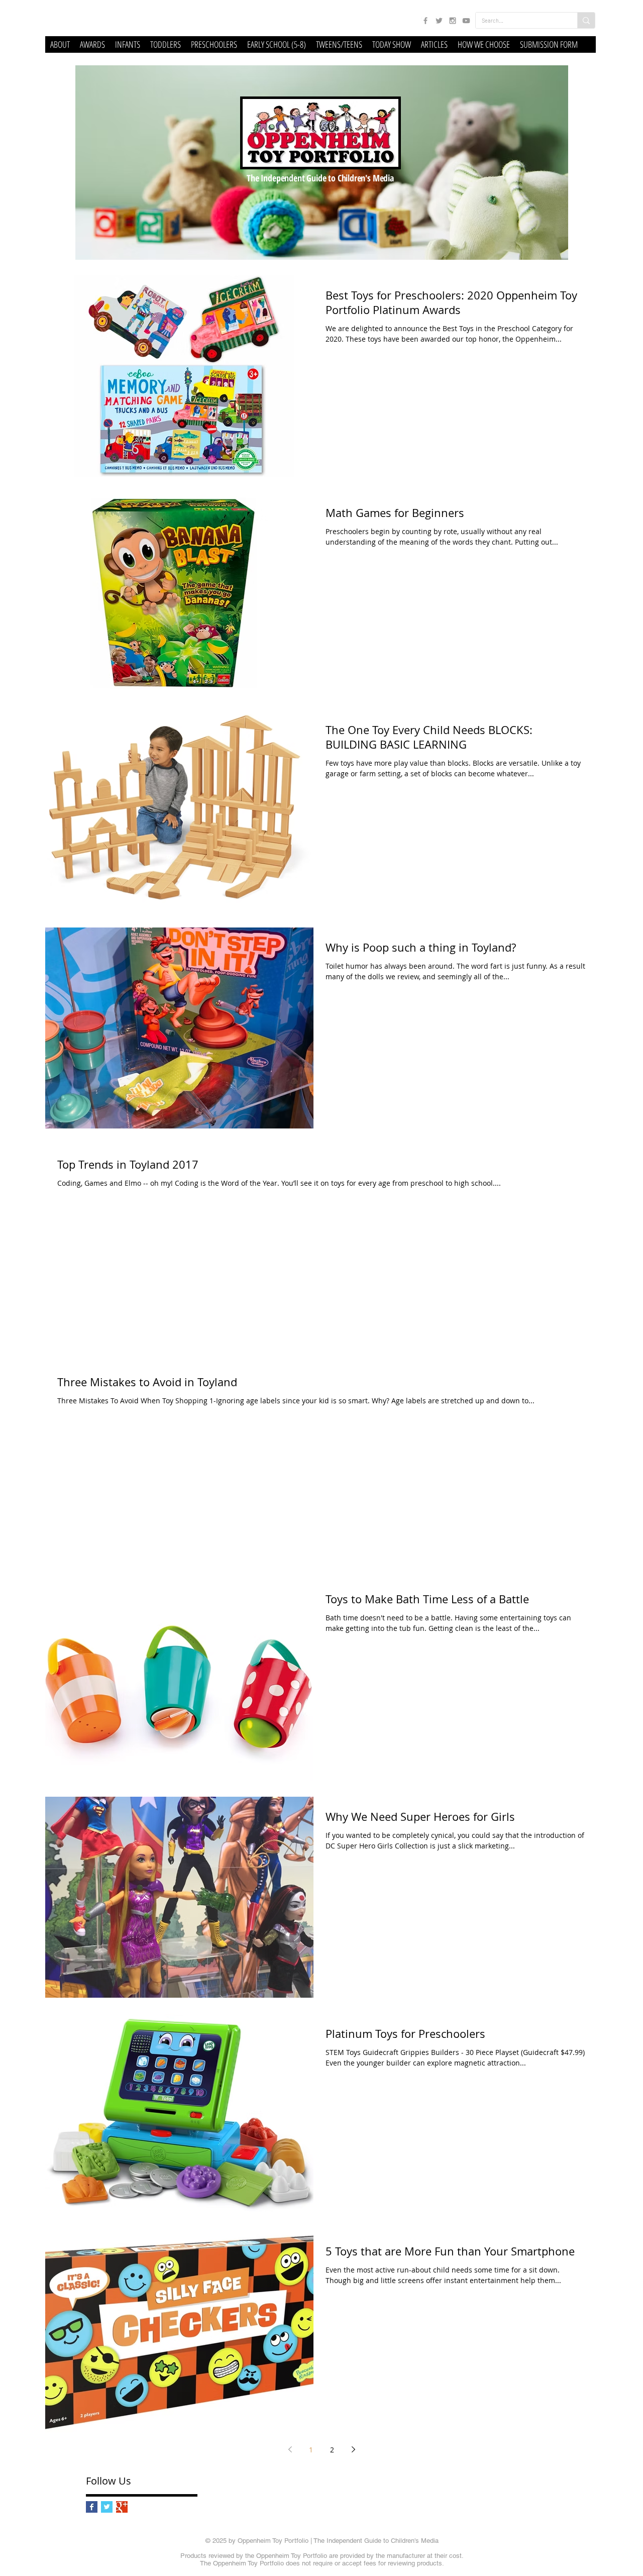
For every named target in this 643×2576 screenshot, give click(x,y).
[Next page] (353, 2449)
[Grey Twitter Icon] (439, 21)
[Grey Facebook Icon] (425, 21)
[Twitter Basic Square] (107, 2507)
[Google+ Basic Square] (122, 2507)
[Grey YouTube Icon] (466, 21)
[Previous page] (290, 2449)
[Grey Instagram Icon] (453, 21)
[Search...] (586, 20)
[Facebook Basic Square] (92, 2507)
